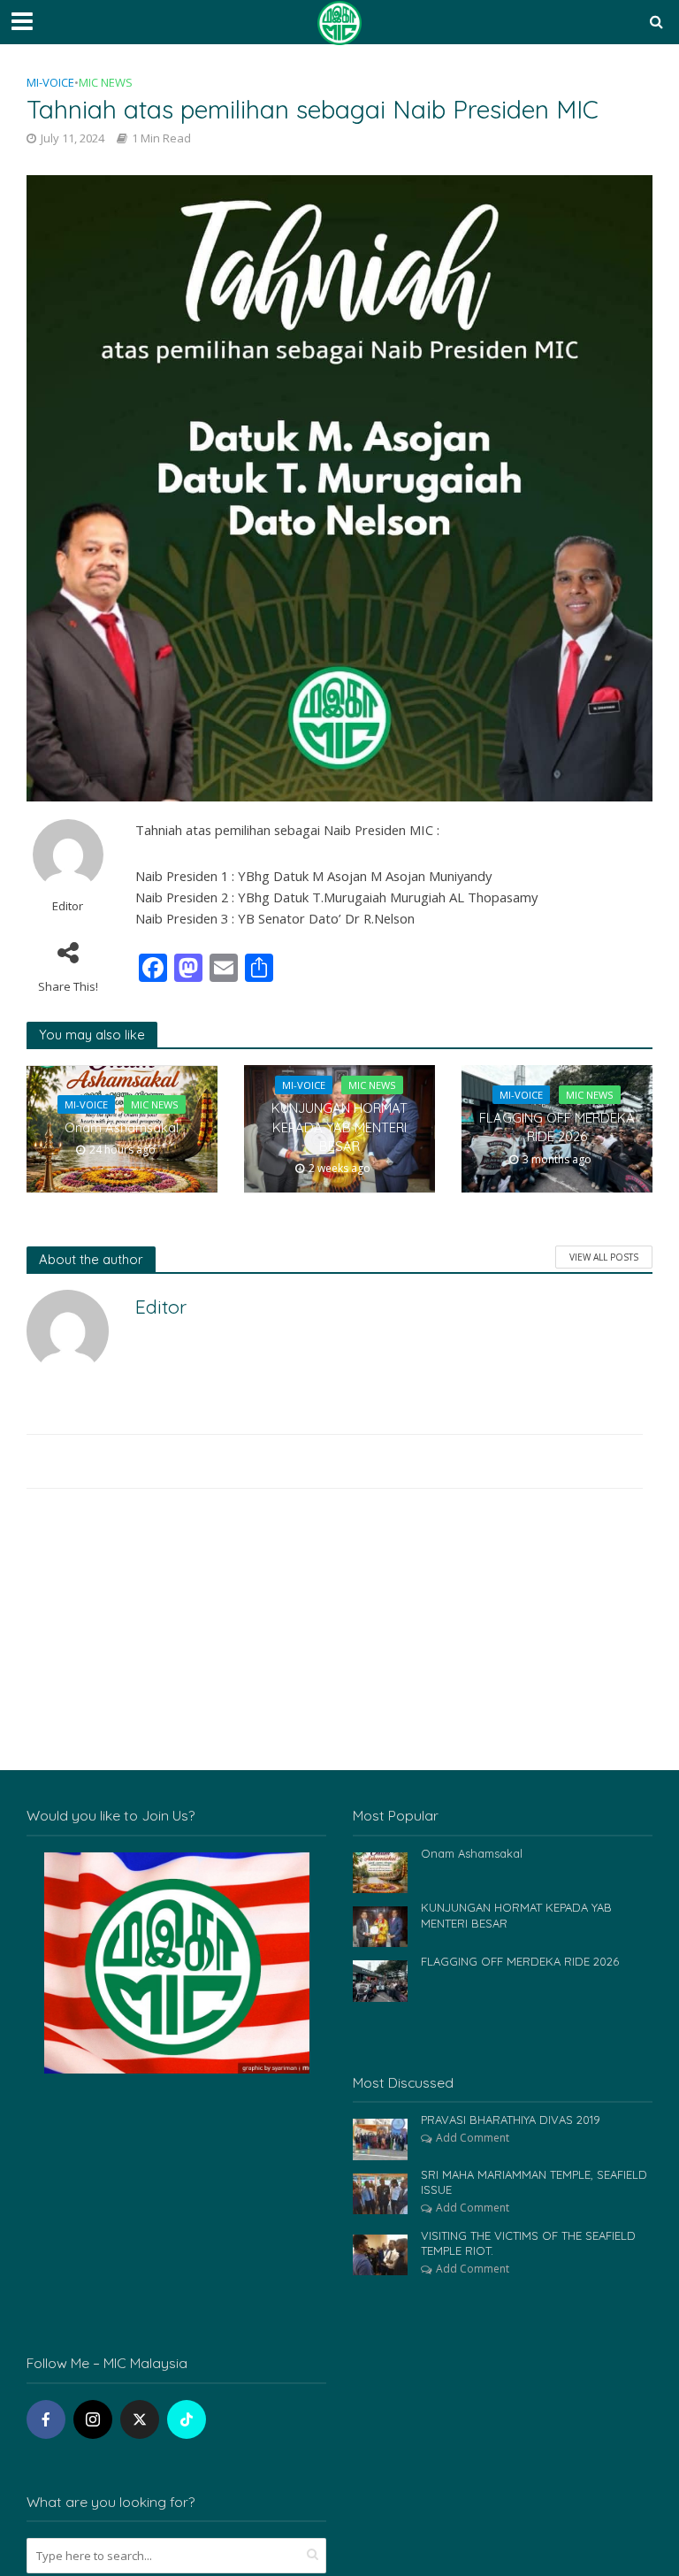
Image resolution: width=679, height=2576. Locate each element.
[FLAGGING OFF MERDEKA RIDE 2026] (380, 1979)
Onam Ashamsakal (122, 1127)
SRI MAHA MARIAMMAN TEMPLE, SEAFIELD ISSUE (534, 2182)
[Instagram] (93, 2419)
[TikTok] (187, 2419)
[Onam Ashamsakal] (380, 1871)
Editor (68, 906)
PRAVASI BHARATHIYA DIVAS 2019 (511, 2120)
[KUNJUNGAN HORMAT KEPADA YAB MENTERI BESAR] (380, 1925)
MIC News (106, 82)
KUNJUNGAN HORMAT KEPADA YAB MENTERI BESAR (339, 1127)
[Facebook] (46, 2419)
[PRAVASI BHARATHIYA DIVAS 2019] (380, 2138)
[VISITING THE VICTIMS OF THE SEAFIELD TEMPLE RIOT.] (380, 2254)
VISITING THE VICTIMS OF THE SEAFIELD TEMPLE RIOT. (528, 2243)
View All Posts (604, 1257)
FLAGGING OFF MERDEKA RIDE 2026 (557, 1127)
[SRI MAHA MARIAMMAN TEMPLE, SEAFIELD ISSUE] (380, 2192)
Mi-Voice (50, 82)
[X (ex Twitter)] (140, 2419)
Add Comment (473, 2138)
